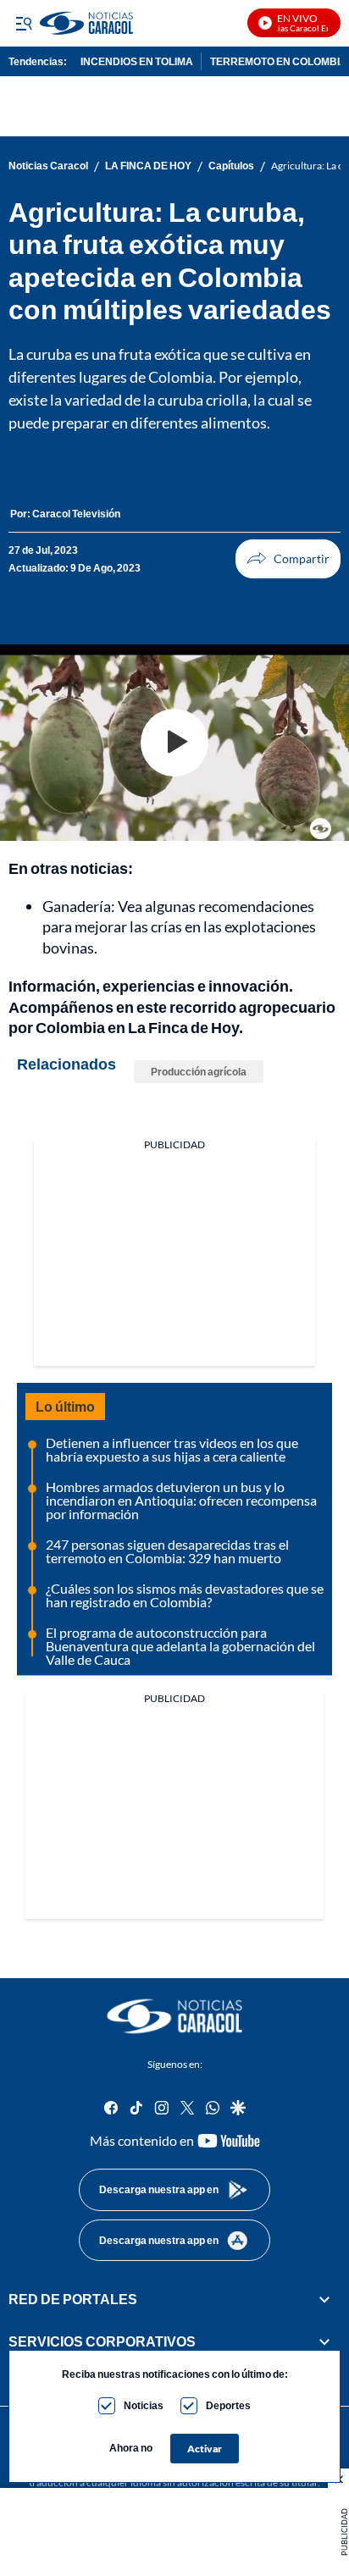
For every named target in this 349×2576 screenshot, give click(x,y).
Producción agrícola (199, 1072)
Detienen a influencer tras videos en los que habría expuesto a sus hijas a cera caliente (172, 1449)
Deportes (228, 2405)
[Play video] (174, 743)
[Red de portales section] (324, 2299)
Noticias (144, 2405)
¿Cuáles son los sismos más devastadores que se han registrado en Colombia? (185, 1595)
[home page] (174, 2016)
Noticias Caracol (48, 166)
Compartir (288, 559)
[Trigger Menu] (23, 23)
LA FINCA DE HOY (148, 166)
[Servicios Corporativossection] (324, 2342)
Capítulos (231, 166)
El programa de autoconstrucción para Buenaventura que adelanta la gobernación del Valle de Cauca (180, 1646)
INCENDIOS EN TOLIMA (137, 61)
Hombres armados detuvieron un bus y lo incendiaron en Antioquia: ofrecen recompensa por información (181, 1500)
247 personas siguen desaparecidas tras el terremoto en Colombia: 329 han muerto (167, 1551)
